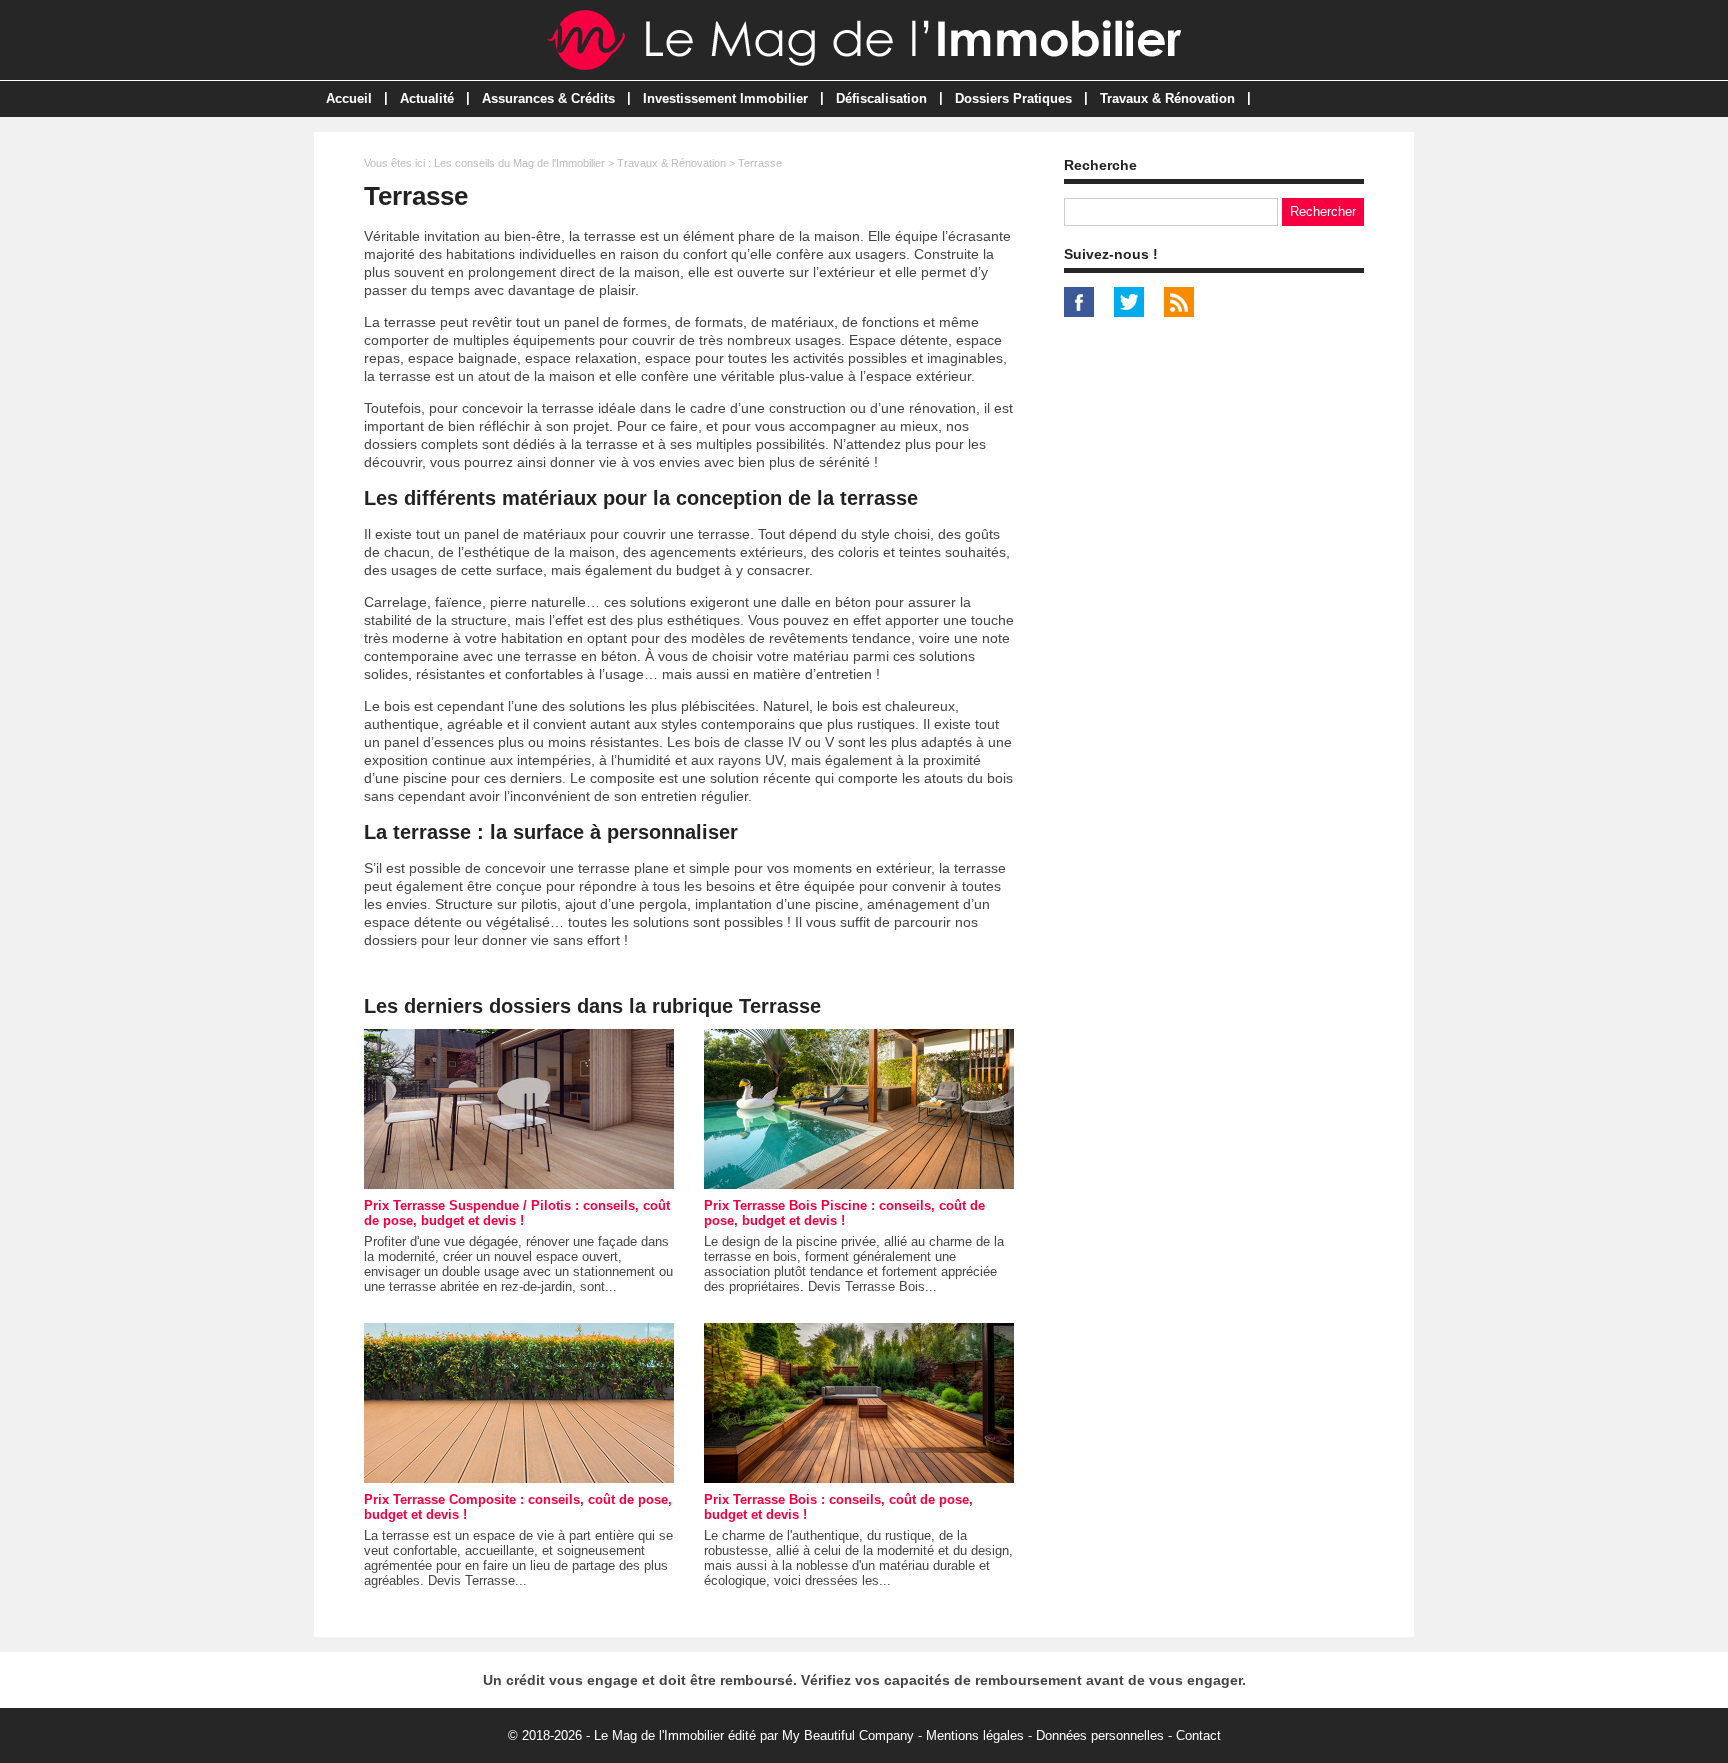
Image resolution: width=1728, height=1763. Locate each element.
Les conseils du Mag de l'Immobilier (519, 163)
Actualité (427, 98)
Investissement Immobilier (725, 98)
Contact (1198, 1735)
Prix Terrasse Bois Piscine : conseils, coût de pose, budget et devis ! (844, 1213)
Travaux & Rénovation (1167, 98)
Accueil (349, 98)
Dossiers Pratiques (1013, 98)
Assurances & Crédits (548, 98)
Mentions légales (975, 1735)
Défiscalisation (881, 98)
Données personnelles (1100, 1735)
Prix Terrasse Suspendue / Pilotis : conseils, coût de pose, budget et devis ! (517, 1213)
